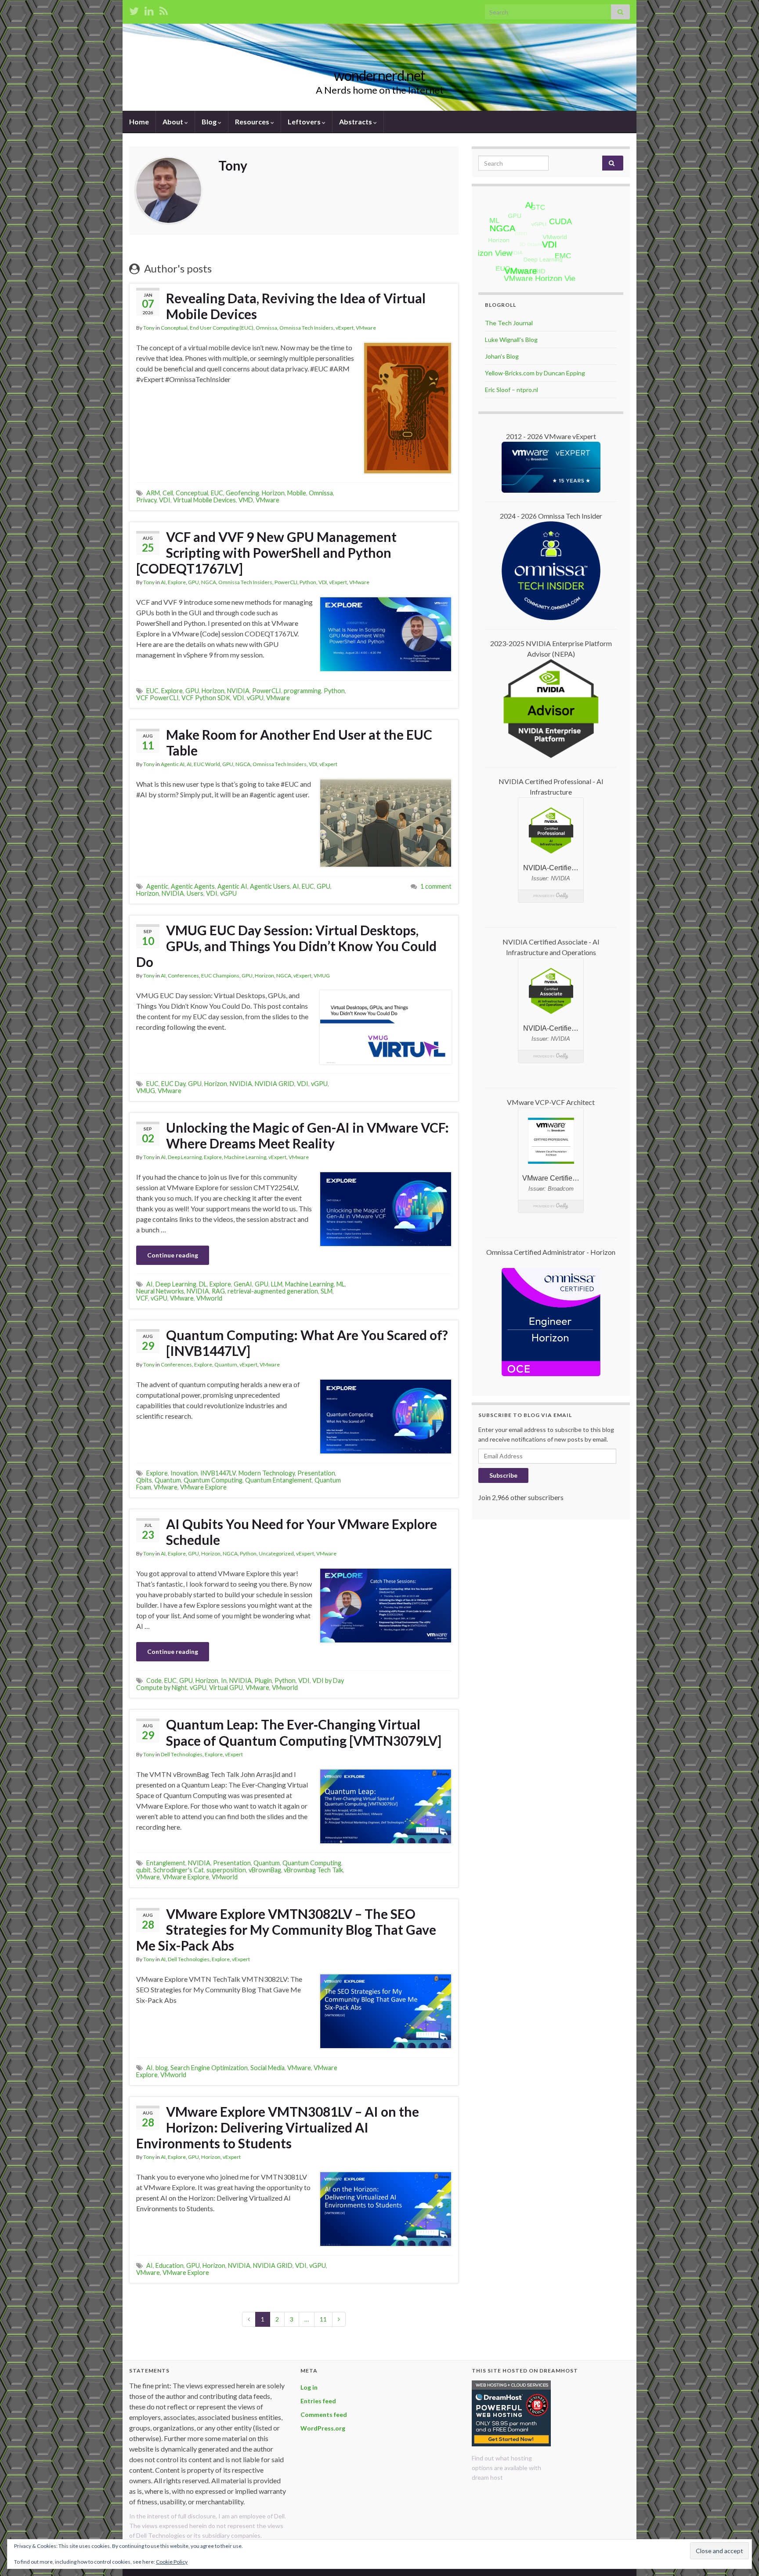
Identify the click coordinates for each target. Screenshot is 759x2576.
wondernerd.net (379, 75)
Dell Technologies (182, 1754)
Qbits (144, 1480)
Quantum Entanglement (278, 1480)
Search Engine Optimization (209, 2068)
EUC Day (173, 1084)
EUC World (207, 764)
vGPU (255, 698)
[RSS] (164, 9)
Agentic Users (270, 886)
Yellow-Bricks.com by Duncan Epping (535, 373)
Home (139, 122)
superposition (226, 1870)
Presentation (316, 1473)
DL (203, 1284)
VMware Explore (203, 1487)
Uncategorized (276, 1553)
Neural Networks (160, 1291)
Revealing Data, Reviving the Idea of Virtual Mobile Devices (296, 306)
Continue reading (173, 1255)
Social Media (267, 2068)
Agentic (157, 886)
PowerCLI (286, 582)
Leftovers (305, 122)
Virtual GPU (226, 1688)
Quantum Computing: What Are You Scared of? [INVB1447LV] (307, 1343)
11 (323, 2319)
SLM (327, 1291)
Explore (177, 582)
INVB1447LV (218, 1473)
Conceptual (174, 328)
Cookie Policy (172, 2562)
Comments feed (324, 2414)
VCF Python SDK (206, 698)
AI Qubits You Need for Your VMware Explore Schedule (302, 1532)
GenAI (243, 1284)
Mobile (297, 493)
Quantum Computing (213, 1480)
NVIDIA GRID (275, 1084)
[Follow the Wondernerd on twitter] (134, 9)
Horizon (273, 493)
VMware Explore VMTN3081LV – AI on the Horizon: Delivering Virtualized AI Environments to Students (278, 2127)
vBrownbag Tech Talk (313, 1870)
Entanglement (166, 1863)
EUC (217, 493)
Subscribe (503, 1475)
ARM (153, 493)
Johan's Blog (502, 356)
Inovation (184, 1473)
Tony (149, 328)
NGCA (209, 582)
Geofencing (242, 493)
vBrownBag (265, 1870)
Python (308, 582)
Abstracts (356, 122)
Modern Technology (267, 1473)
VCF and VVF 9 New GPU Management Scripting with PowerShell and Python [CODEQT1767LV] (266, 552)
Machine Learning (245, 1157)
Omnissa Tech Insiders (306, 328)
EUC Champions (220, 976)
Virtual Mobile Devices (204, 500)
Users (195, 893)
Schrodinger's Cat (179, 1870)
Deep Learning (185, 1157)
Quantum (226, 1364)
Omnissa (266, 328)
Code (154, 1680)
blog (162, 2068)
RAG (218, 1291)
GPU (193, 582)
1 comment (436, 886)
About (173, 122)
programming (302, 691)
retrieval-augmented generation (273, 1291)
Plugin (263, 1680)
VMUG (322, 976)
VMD (246, 500)
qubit (143, 1870)
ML (341, 1284)
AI (163, 582)
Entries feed (318, 2401)
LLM (277, 1284)
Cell (168, 493)
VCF (142, 1298)
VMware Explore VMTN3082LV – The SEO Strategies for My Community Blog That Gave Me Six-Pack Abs (286, 1929)
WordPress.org (323, 2428)
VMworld (209, 1298)
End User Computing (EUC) (222, 328)
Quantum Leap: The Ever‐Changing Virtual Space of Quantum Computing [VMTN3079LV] (304, 1732)
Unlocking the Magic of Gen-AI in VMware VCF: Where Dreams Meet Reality (307, 1135)
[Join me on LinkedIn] (149, 9)
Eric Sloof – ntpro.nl (511, 390)
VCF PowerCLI (157, 698)
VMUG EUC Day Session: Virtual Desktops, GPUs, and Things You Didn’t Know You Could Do (286, 946)
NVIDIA (238, 691)
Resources (253, 122)
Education (170, 2265)
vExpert (345, 328)
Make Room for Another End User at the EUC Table (299, 742)
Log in (309, 2387)
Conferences (183, 976)
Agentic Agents (193, 886)
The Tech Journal (509, 323)
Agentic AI (173, 764)
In (224, 1680)
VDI (165, 500)
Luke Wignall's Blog (511, 340)
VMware (366, 328)
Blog (210, 122)
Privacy (146, 500)
